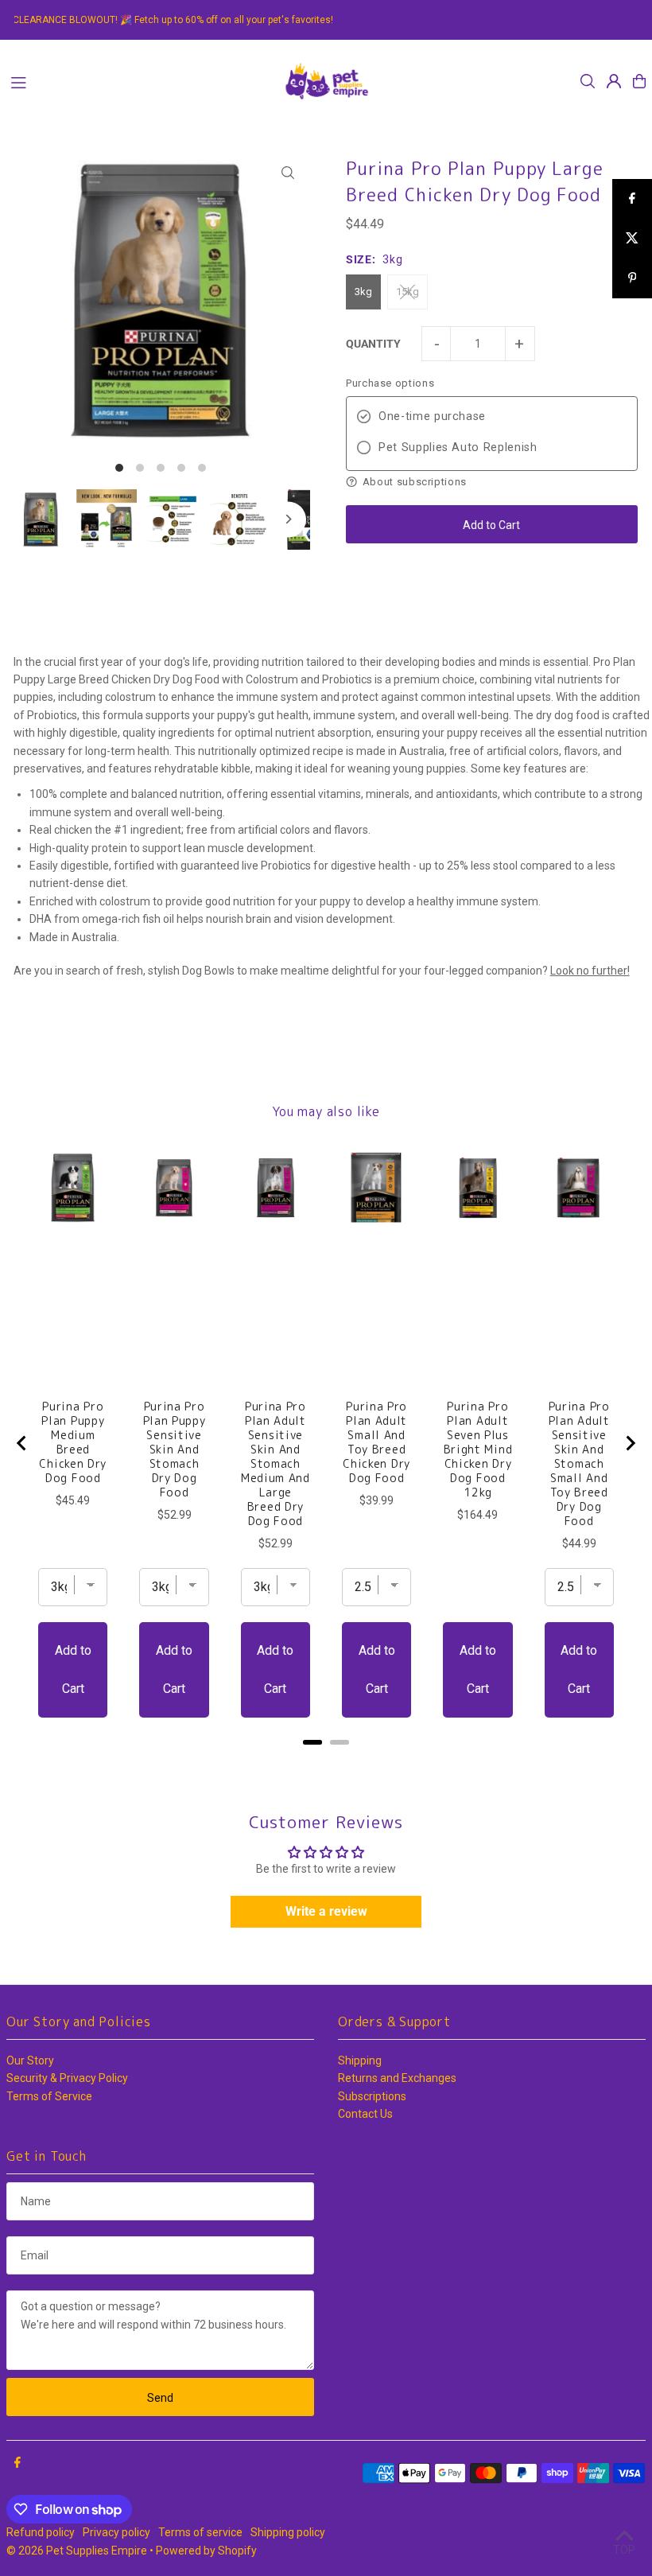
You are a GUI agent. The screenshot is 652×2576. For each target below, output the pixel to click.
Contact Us (365, 2114)
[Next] (288, 519)
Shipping (360, 2060)
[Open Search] (588, 81)
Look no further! (590, 971)
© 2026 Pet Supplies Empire (77, 2551)
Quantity (373, 344)
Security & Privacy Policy (67, 2078)
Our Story (30, 2060)
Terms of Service (49, 2096)
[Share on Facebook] (632, 199)
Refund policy (41, 2532)
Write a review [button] (326, 1911)
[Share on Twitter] (632, 239)
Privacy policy (116, 2532)
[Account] (614, 81)
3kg (363, 292)
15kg (407, 292)
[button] (492, 482)
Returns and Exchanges (397, 2078)
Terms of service (200, 2532)
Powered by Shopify (206, 2551)
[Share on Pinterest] (632, 278)
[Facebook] (17, 2463)
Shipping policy (288, 2532)
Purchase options (390, 383)
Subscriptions (372, 2096)
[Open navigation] (138, 80)
